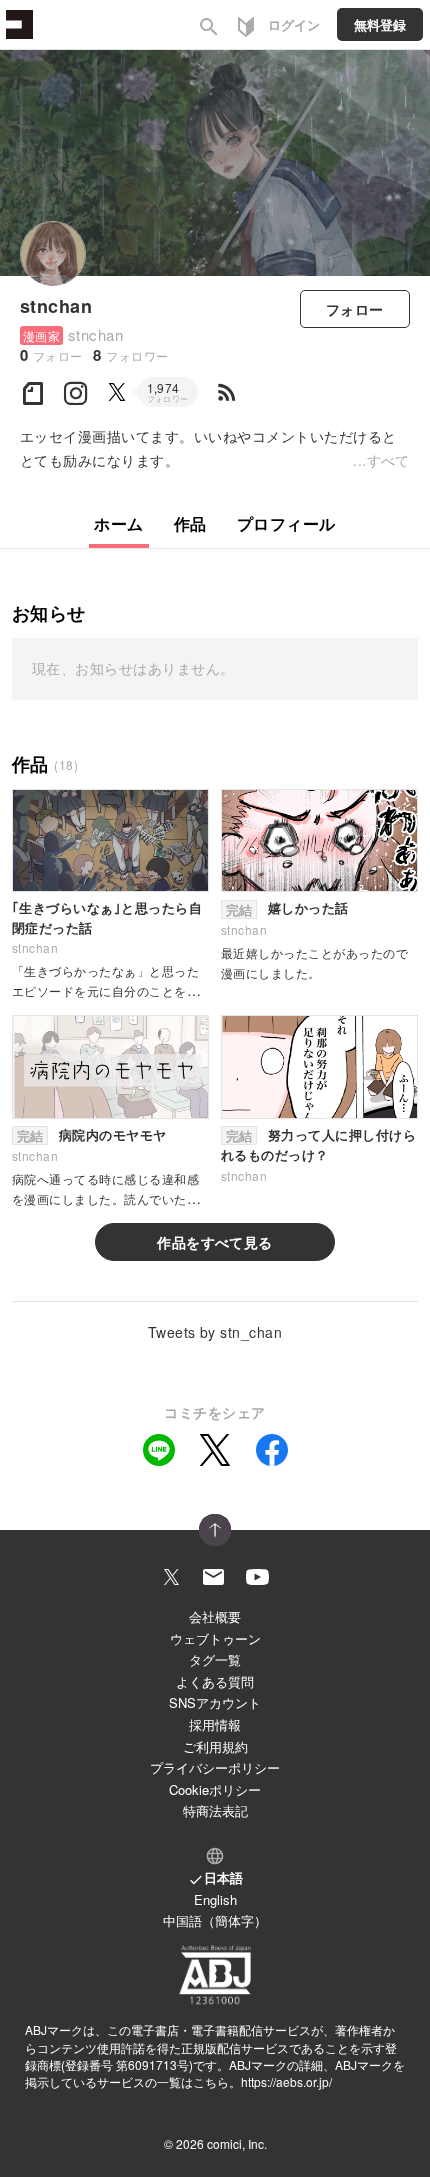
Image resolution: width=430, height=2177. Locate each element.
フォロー (355, 309)
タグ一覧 (215, 1659)
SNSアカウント (215, 1702)
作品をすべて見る (215, 1242)
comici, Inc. (237, 2143)
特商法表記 (215, 1810)
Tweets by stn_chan (215, 1332)
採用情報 (215, 1724)
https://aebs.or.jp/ (286, 2081)
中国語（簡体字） (215, 1920)
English (215, 1899)
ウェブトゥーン (215, 1638)
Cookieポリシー (215, 1789)
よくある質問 (215, 1681)
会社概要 (215, 1616)
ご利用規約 (215, 1746)
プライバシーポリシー (215, 1767)
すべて (388, 460)
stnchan (56, 306)
